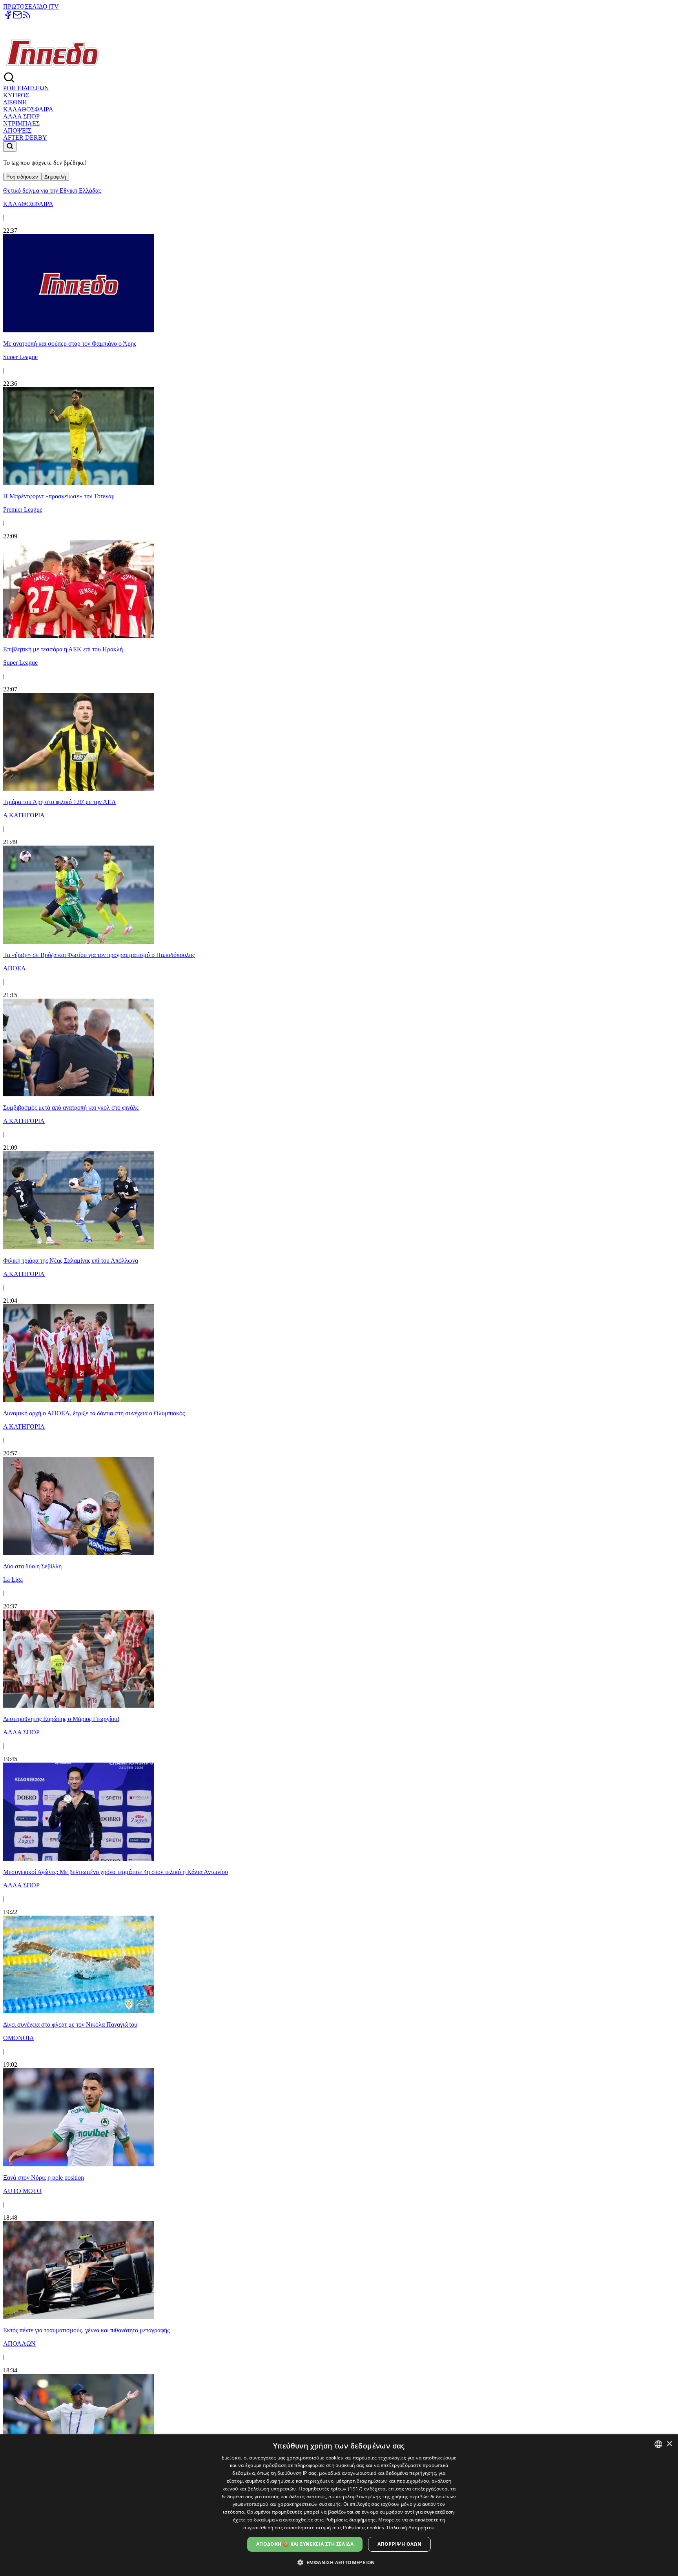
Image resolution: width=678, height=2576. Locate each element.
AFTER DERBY (25, 138)
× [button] (669, 2444)
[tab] (22, 177)
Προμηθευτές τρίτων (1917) (331, 2489)
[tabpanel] (339, 1327)
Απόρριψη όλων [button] (399, 2544)
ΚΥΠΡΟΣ (16, 95)
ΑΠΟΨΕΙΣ (17, 130)
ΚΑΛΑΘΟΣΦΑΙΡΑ (28, 109)
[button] (339, 2562)
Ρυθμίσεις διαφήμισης (351, 2520)
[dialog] (339, 2505)
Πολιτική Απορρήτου (411, 2528)
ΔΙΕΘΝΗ (15, 102)
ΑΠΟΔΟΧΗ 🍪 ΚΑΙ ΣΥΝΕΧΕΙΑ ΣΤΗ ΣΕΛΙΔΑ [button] (305, 2544)
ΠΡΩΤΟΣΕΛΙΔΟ (26, 6)
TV (55, 6)
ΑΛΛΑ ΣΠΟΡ (21, 116)
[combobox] (658, 2444)
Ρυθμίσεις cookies (364, 2528)
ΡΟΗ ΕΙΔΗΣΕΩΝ (26, 88)
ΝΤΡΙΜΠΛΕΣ (21, 123)
